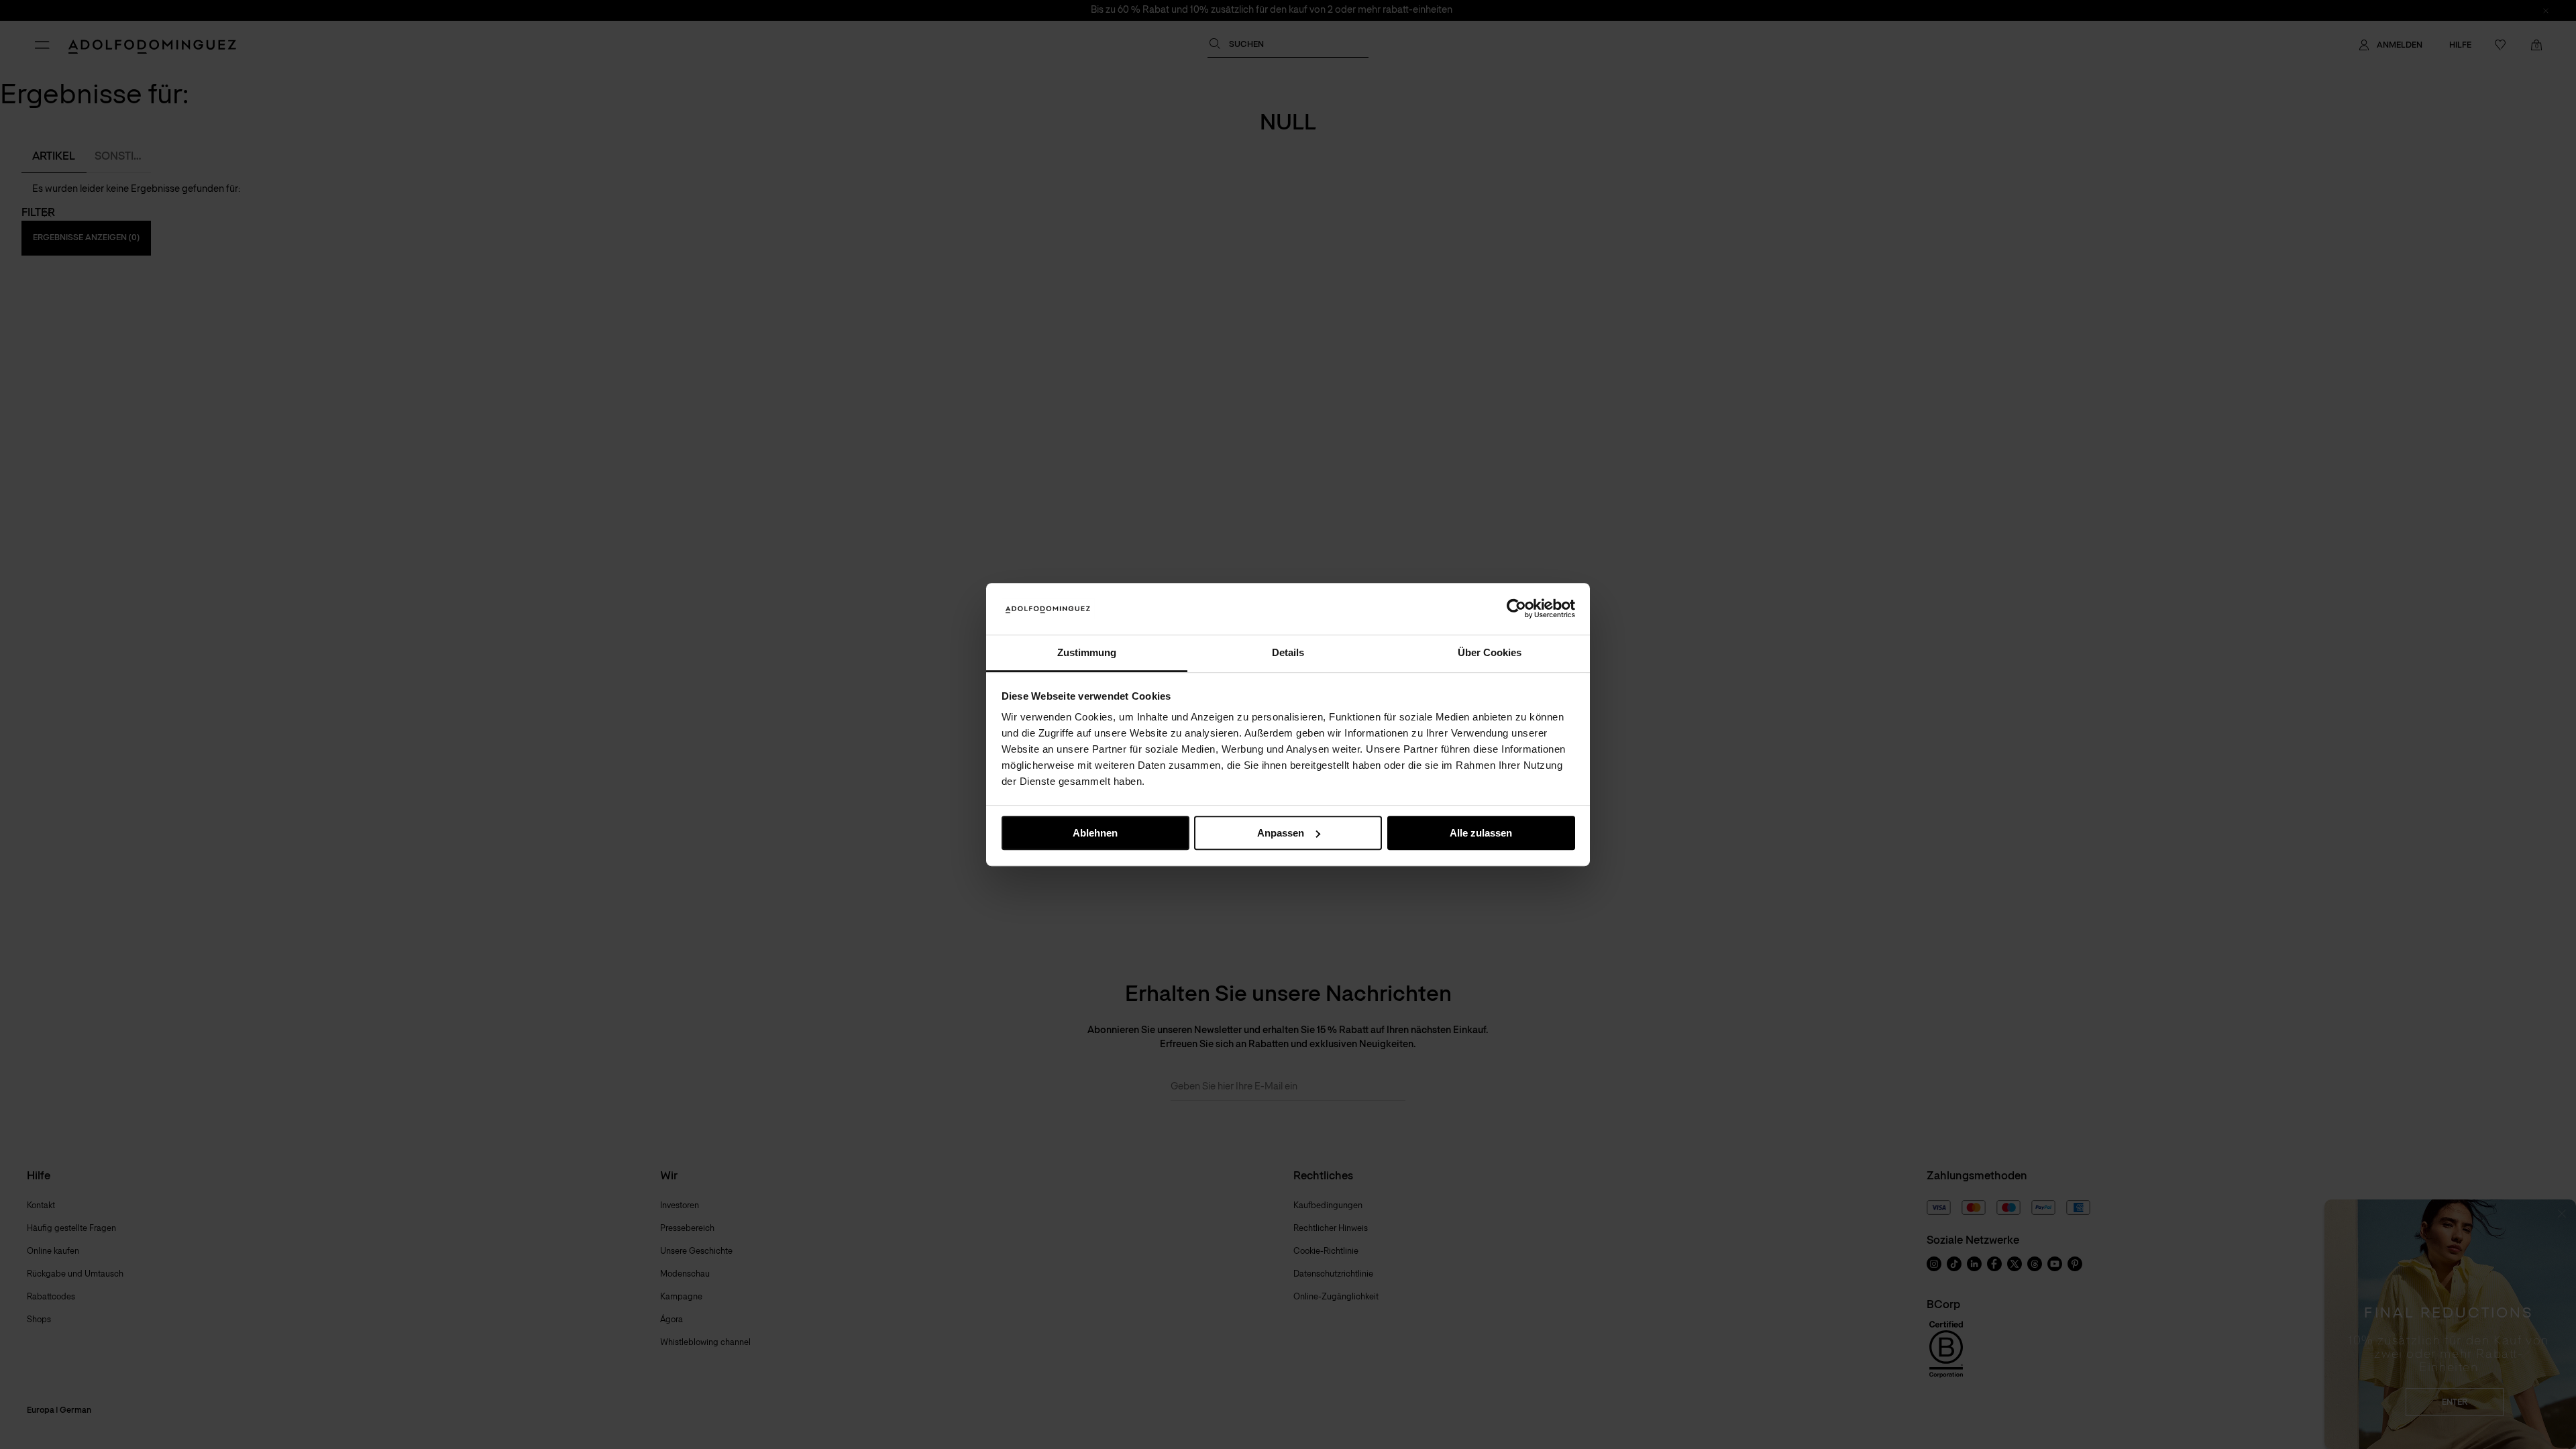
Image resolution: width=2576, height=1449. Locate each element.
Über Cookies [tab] (1490, 652)
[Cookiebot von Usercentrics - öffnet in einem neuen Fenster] (1516, 609)
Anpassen (1281, 833)
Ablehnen (1095, 833)
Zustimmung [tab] (1087, 652)
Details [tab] (1288, 652)
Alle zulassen (1481, 833)
